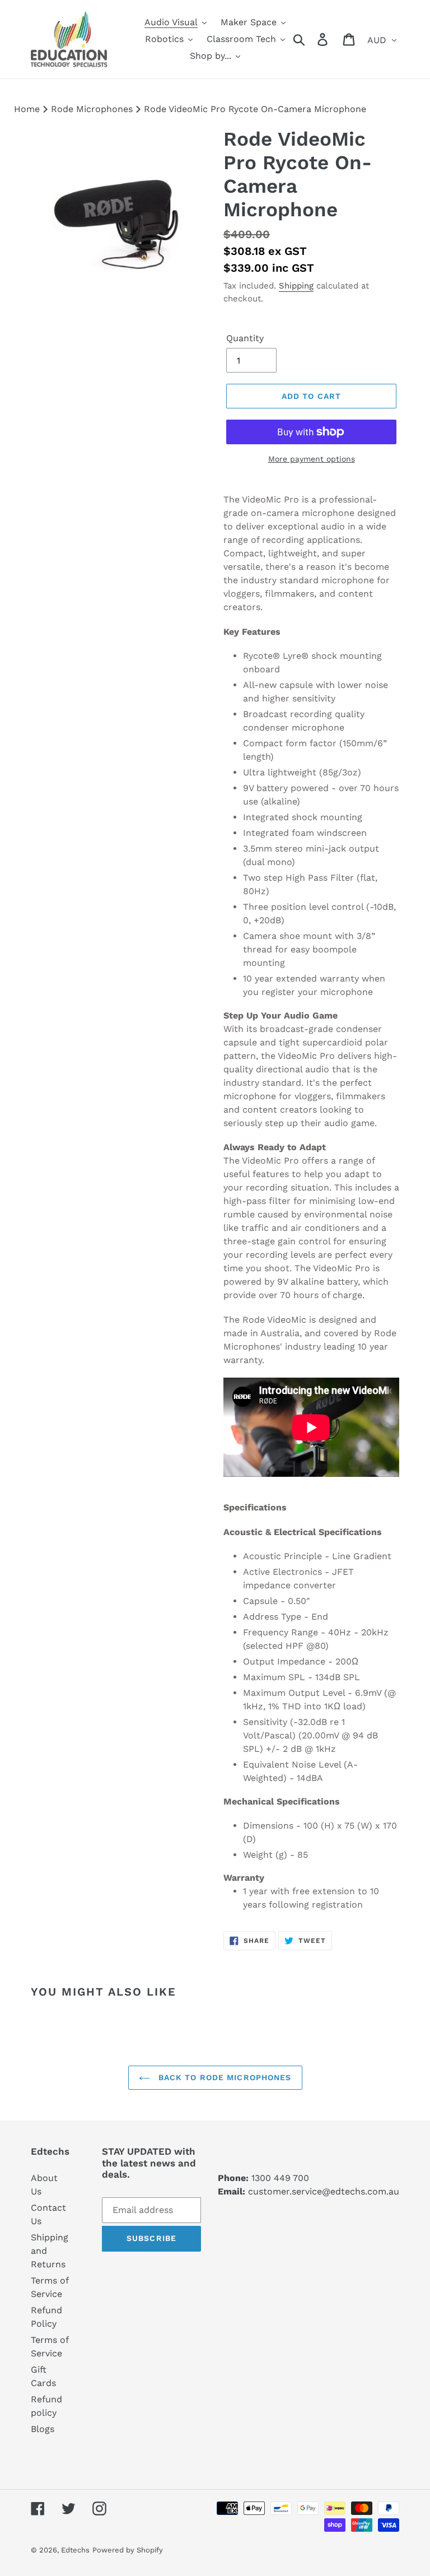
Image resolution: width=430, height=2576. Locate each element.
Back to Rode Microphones (224, 2077)
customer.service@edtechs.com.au (324, 2191)
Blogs (43, 2429)
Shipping (296, 286)
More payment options (312, 459)
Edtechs (75, 2550)
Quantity (245, 338)
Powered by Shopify (128, 2550)
